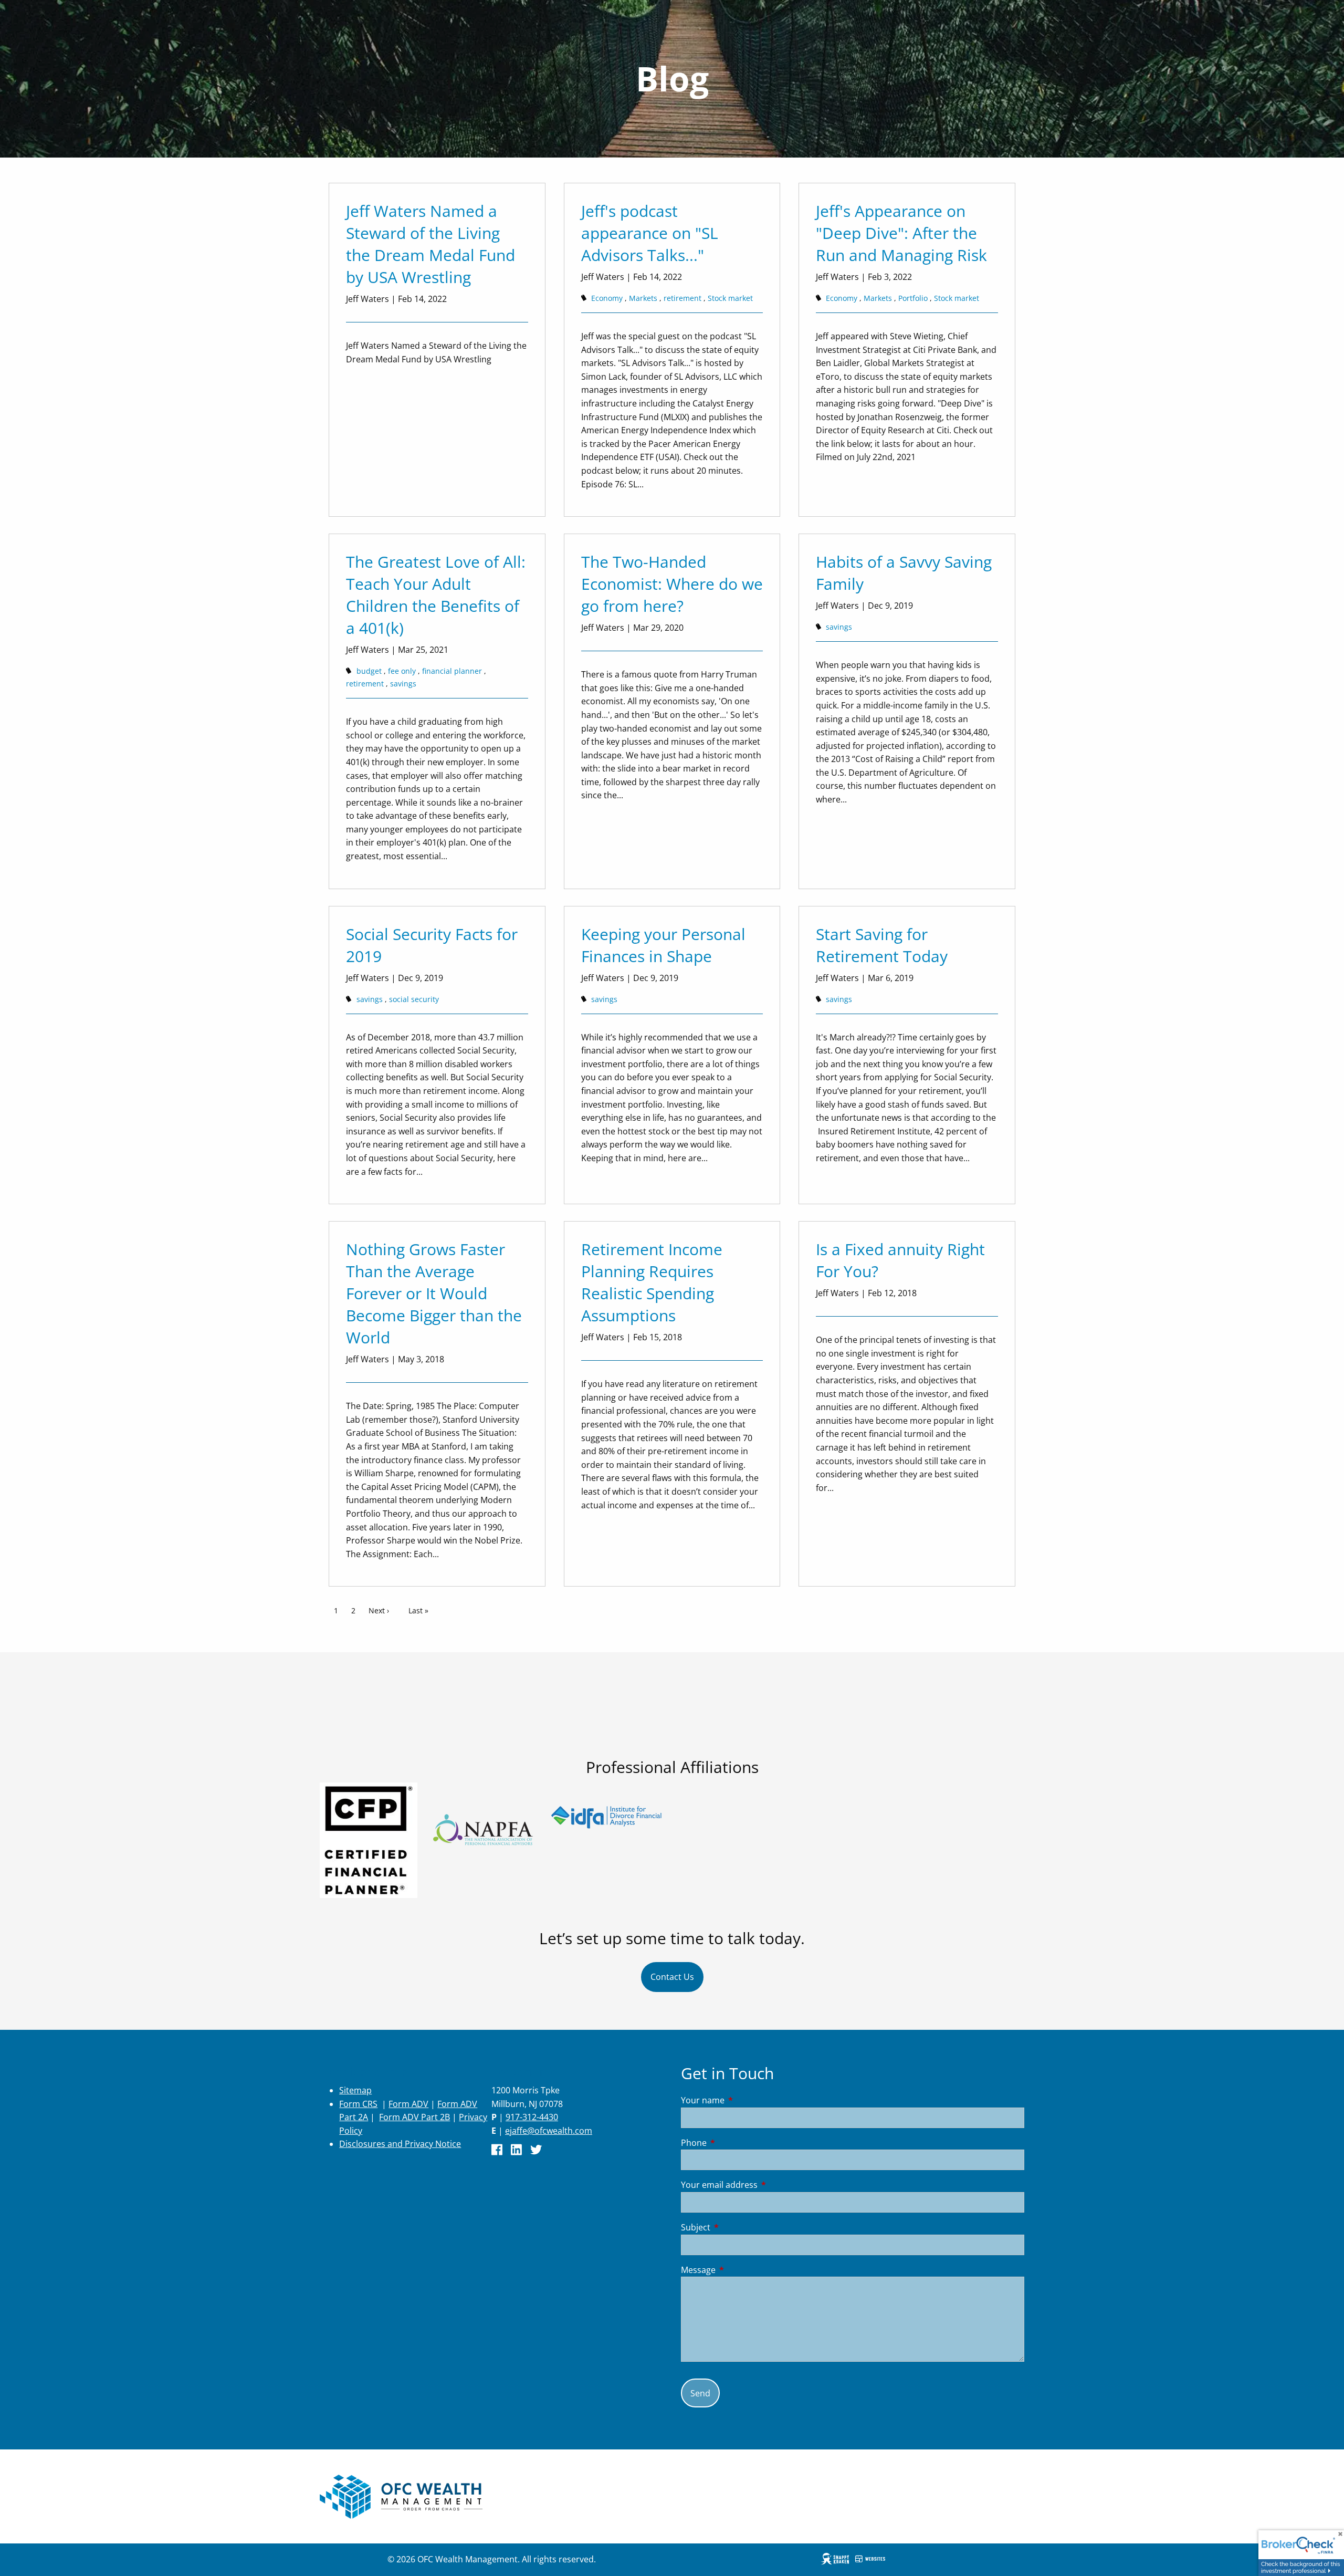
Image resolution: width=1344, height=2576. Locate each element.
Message (741, 2270)
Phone (736, 2143)
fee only (402, 671)
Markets (643, 298)
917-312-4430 (532, 2117)
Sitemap (355, 2090)
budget (369, 671)
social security (414, 999)
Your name (745, 2100)
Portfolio (913, 298)
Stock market (730, 298)
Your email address (762, 2185)
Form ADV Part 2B (414, 2117)
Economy (607, 298)
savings (403, 684)
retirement (682, 298)
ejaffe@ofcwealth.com (549, 2131)
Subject (738, 2227)
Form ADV (408, 2104)
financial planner (452, 671)
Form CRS (358, 2104)
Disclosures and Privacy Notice (400, 2144)
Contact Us (672, 1977)
